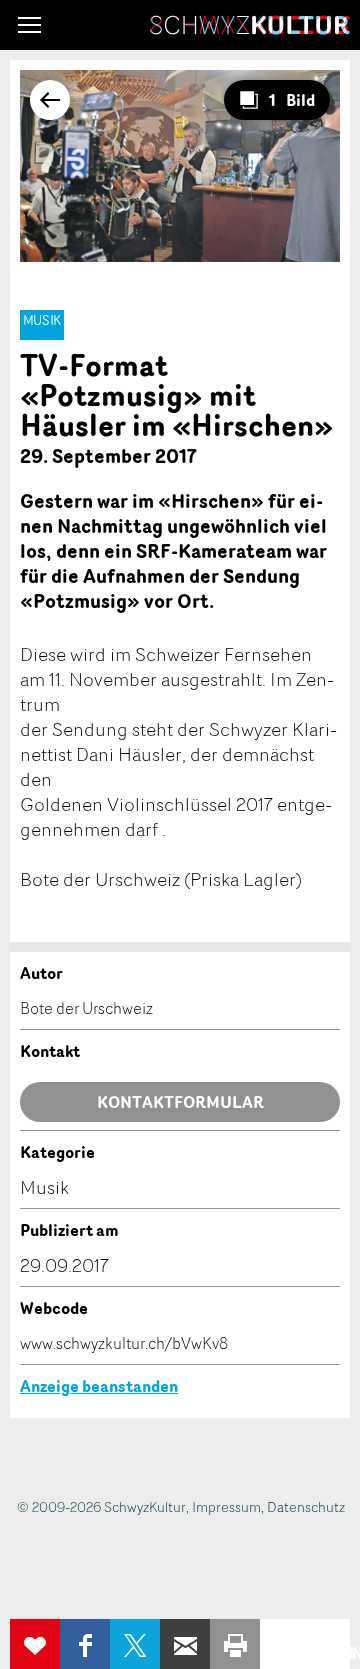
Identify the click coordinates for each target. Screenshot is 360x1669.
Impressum (226, 1506)
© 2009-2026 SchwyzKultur (101, 1506)
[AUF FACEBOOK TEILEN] (85, 1644)
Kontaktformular (180, 1102)
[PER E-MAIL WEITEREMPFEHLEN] (185, 1644)
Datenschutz (306, 1506)
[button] (29, 25)
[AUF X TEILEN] (135, 1644)
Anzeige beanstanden (99, 1386)
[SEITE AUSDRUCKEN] (235, 1644)
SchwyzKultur (250, 25)
